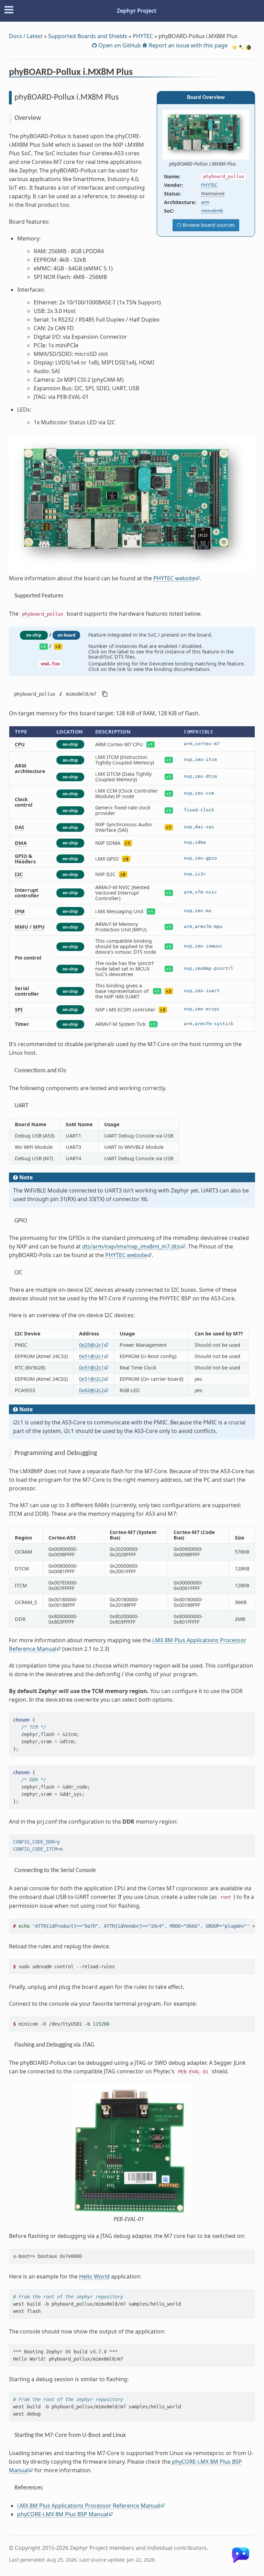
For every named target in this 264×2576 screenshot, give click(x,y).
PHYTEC (143, 36)
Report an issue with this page (188, 45)
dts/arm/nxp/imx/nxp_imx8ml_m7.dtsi (131, 1246)
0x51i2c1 (91, 1356)
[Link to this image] (240, 164)
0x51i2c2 (91, 1379)
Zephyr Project (137, 11)
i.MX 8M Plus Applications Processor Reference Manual (89, 2506)
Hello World (94, 2276)
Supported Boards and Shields (88, 36)
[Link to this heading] (137, 73)
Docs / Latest (26, 36)
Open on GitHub (119, 45)
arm (205, 202)
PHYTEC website (174, 578)
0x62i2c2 (91, 1390)
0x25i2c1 (91, 1345)
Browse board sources (208, 225)
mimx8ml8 (212, 211)
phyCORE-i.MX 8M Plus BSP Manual (63, 2514)
